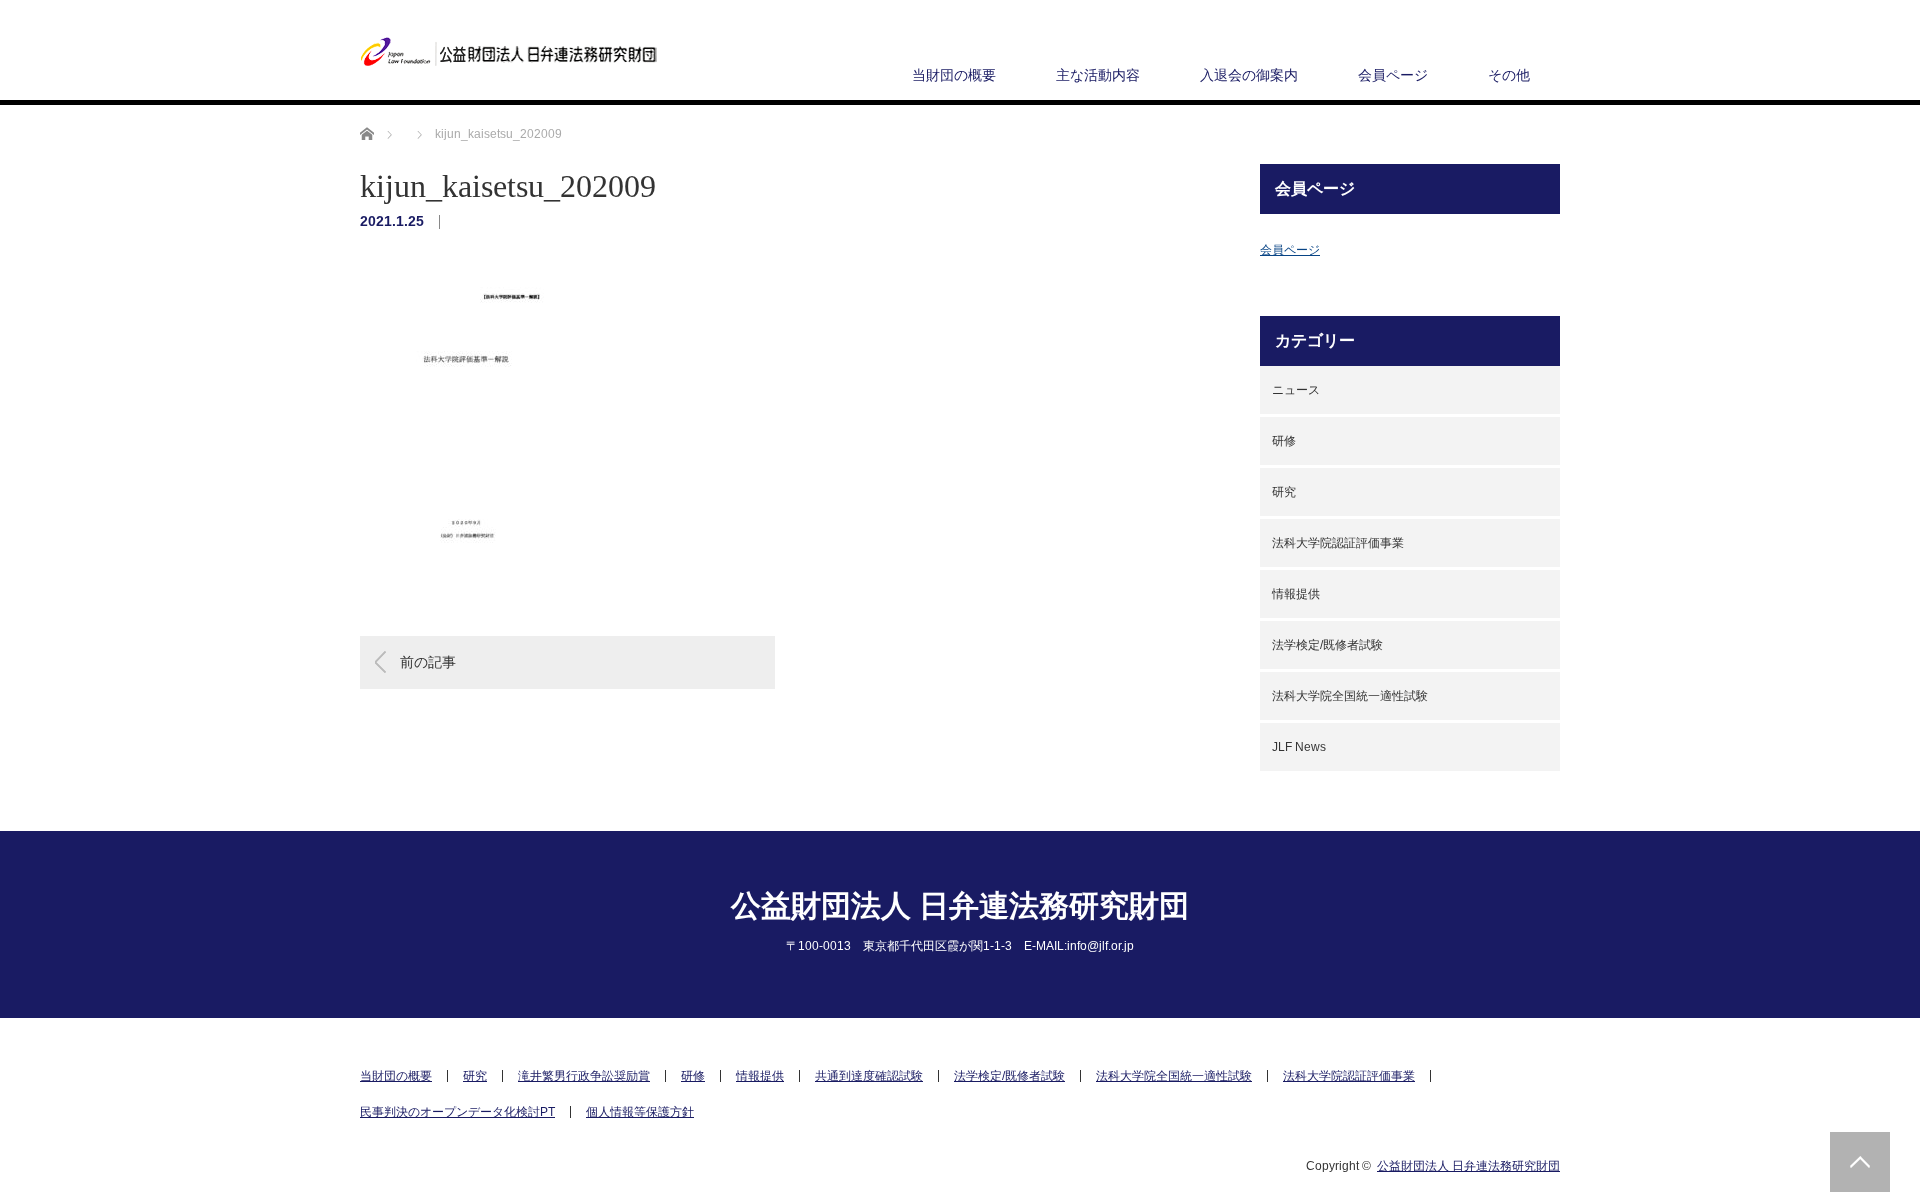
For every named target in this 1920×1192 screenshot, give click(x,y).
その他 (1509, 75)
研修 (1284, 441)
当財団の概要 (954, 75)
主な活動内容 (1098, 75)
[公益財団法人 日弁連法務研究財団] (509, 52)
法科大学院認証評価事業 (1338, 543)
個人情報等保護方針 (640, 1112)
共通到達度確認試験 (869, 1076)
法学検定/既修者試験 (1327, 645)
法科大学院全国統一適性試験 (1350, 696)
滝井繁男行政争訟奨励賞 (584, 1076)
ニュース (1296, 390)
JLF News (1299, 747)
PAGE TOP (1860, 1162)
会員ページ (1393, 75)
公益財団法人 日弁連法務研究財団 (960, 905)
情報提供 (1296, 594)
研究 (1284, 492)
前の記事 (428, 662)
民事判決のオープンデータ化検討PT (457, 1112)
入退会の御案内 (1249, 75)
